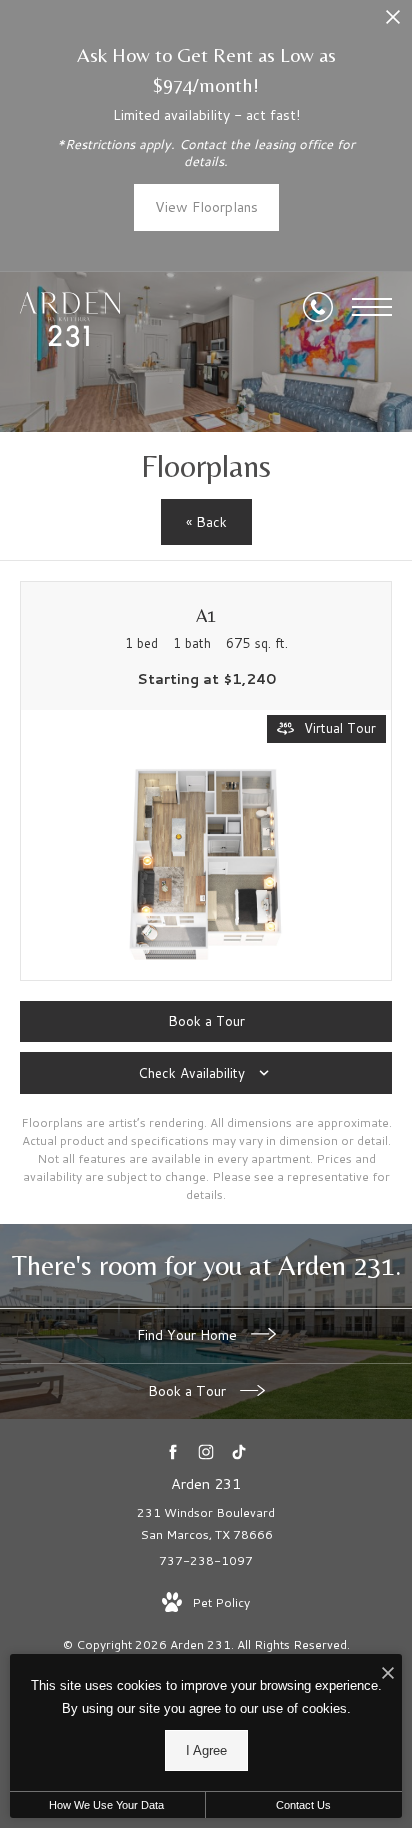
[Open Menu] (372, 307)
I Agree (206, 1750)
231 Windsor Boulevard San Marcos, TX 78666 (206, 1523)
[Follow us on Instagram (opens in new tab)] (206, 1451)
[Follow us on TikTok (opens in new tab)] (239, 1451)
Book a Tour (189, 1391)
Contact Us (303, 1805)
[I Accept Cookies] (388, 1674)
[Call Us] (318, 307)
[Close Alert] (393, 22)
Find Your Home (189, 1335)
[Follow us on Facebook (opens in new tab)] (173, 1451)
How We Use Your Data (106, 1805)
